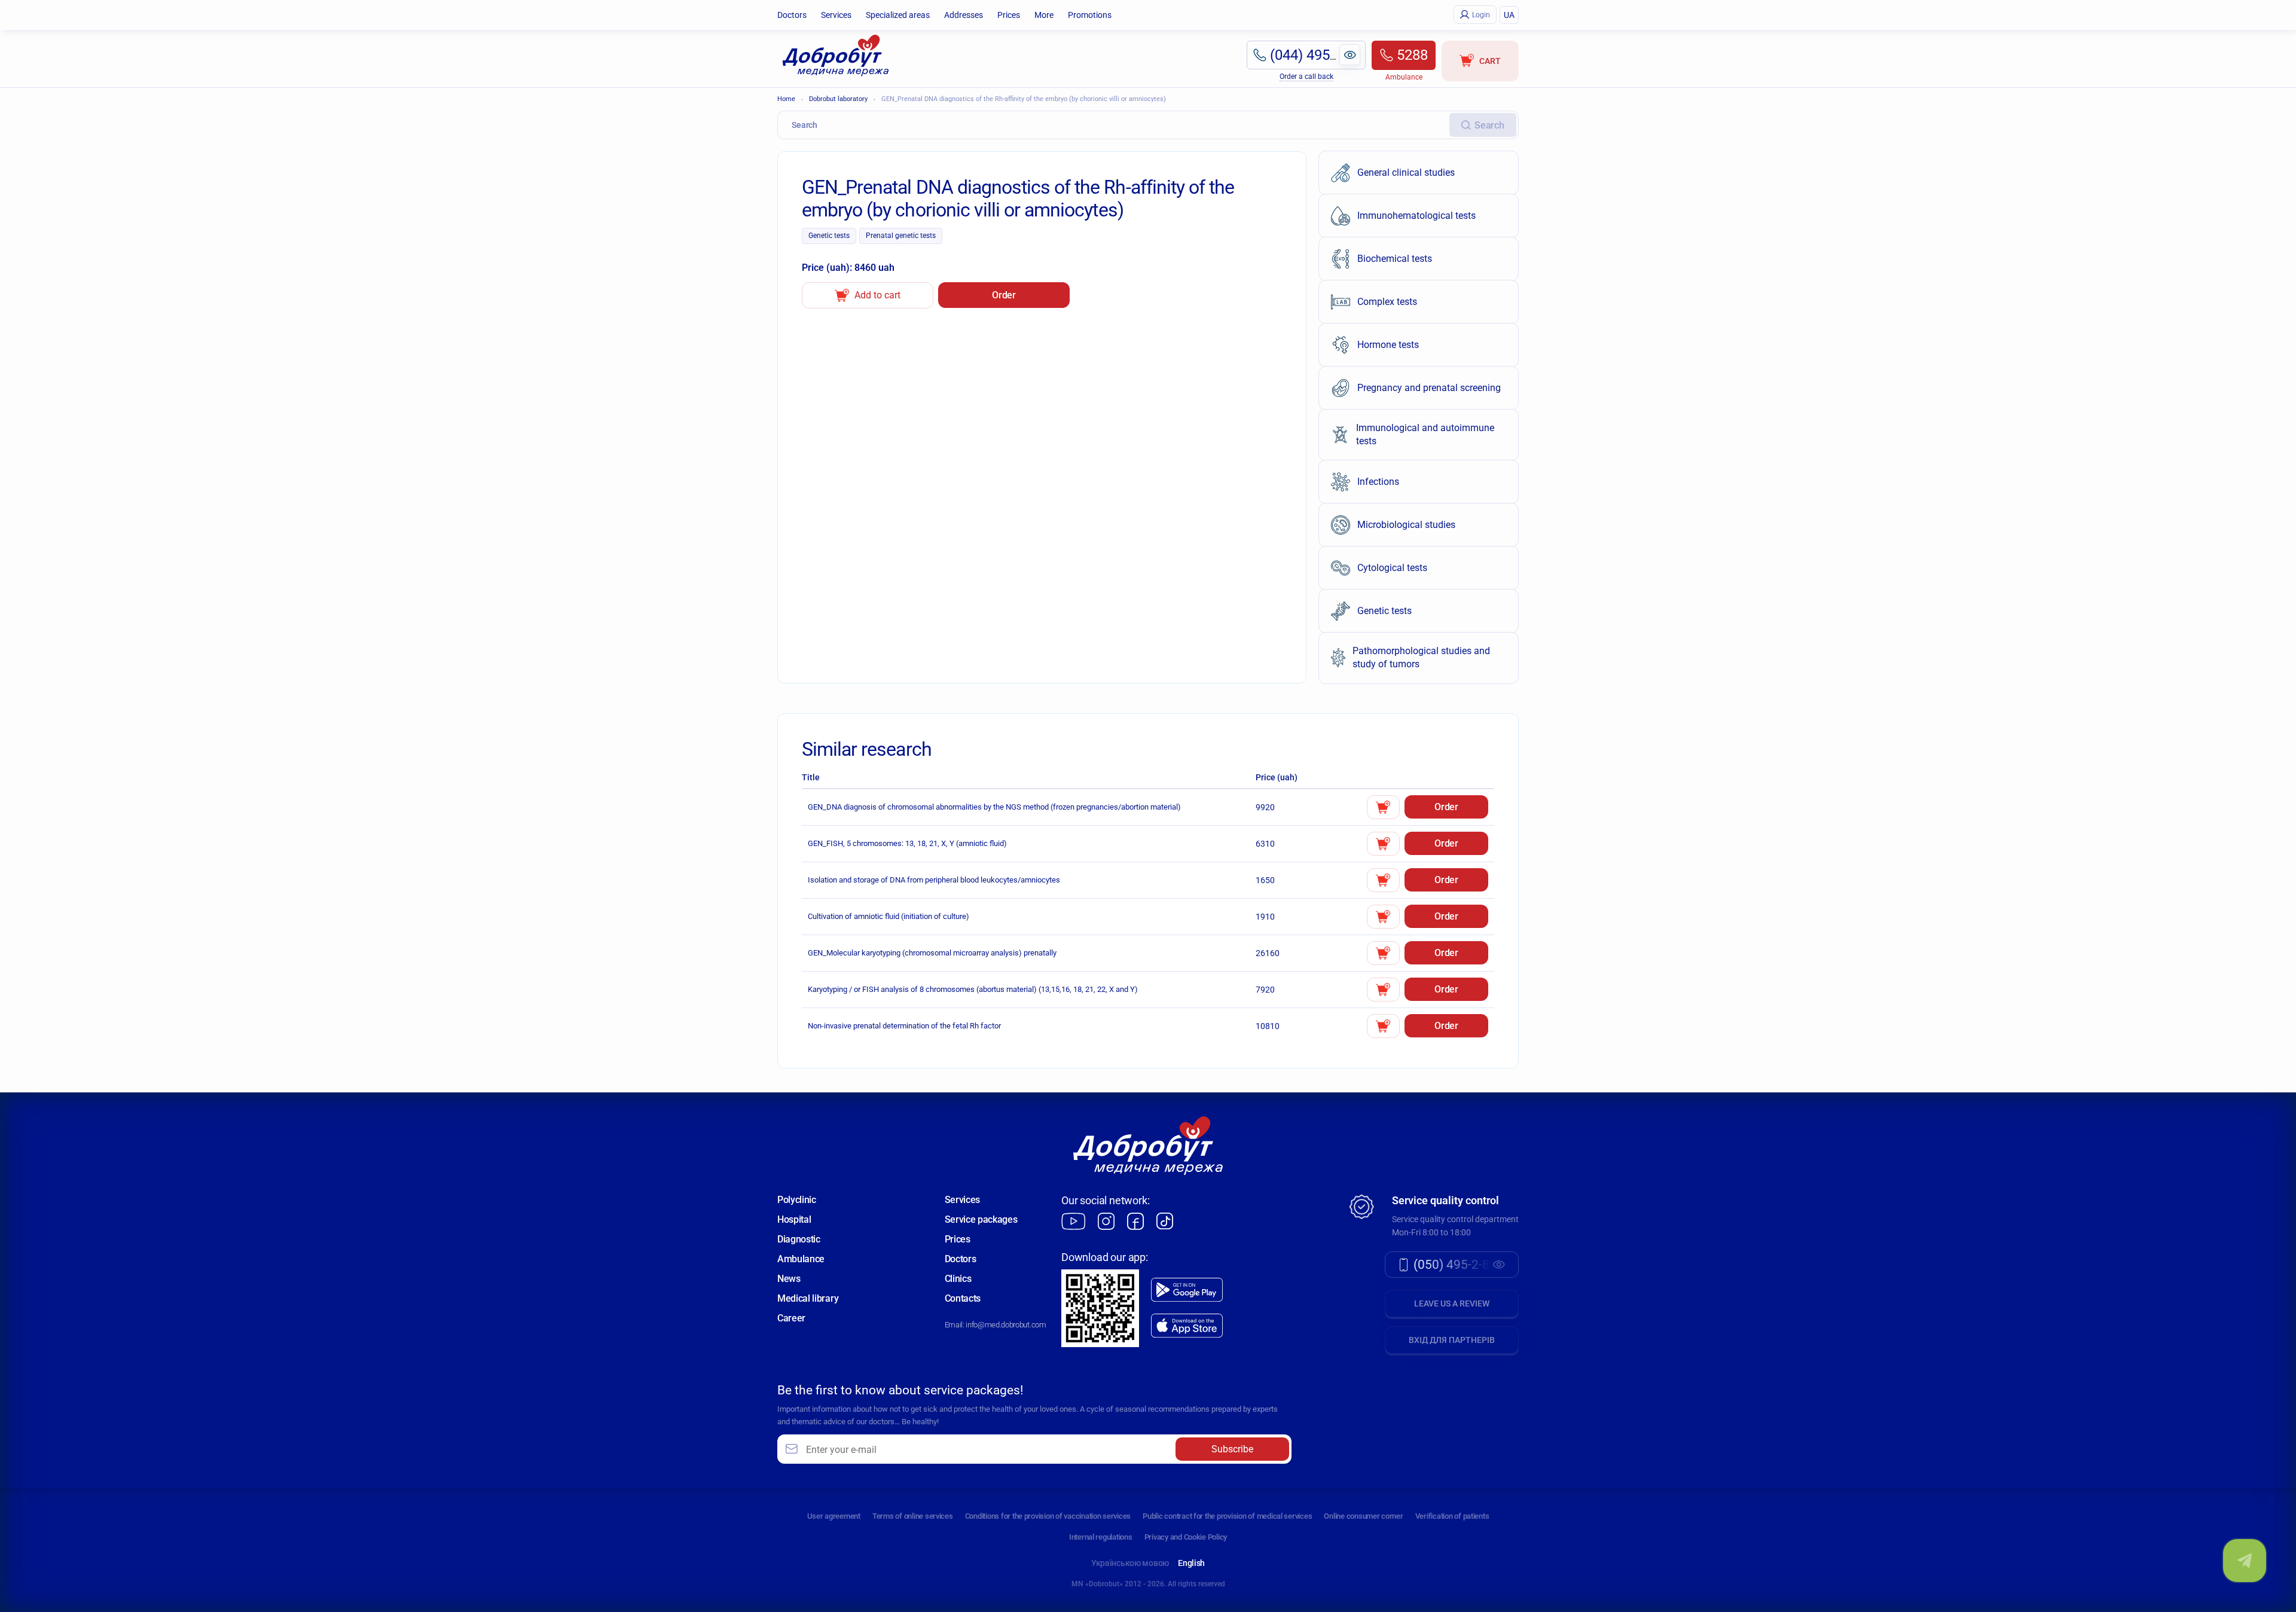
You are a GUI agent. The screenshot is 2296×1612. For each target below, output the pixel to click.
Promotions (1090, 15)
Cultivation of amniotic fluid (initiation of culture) (889, 916)
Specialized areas (898, 15)
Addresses (964, 15)
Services (836, 15)
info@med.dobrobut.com (1006, 1325)
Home (786, 99)
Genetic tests (829, 236)
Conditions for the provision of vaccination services (1048, 1516)
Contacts (963, 1298)
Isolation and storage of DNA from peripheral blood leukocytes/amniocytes (934, 880)
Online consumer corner (1363, 1516)
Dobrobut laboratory (838, 99)
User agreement (834, 1516)
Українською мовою (1130, 1563)
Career (791, 1318)
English (1191, 1563)
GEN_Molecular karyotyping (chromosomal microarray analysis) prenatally (932, 953)
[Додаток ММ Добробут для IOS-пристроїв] (1187, 1326)
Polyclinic (797, 1200)
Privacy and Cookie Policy (1186, 1537)
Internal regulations (1101, 1537)
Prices (1009, 15)
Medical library (808, 1298)
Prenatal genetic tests (901, 236)
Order (1004, 295)
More (1044, 15)
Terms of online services (913, 1516)
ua (1509, 15)
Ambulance (801, 1259)
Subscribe (1232, 1449)
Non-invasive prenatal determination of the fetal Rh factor (904, 1026)
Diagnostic (799, 1239)
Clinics (958, 1279)
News (789, 1279)
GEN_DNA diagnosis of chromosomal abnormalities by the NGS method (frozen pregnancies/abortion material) (994, 807)
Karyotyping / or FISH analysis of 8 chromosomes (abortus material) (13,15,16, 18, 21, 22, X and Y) (973, 989)
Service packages (981, 1219)
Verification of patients (1452, 1516)
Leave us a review (1452, 1303)
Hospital (794, 1219)
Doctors (792, 15)
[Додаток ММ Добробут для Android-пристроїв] (1187, 1290)
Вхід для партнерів (1452, 1340)
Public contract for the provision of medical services (1227, 1516)
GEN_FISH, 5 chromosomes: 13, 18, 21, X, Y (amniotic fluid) (907, 843)
